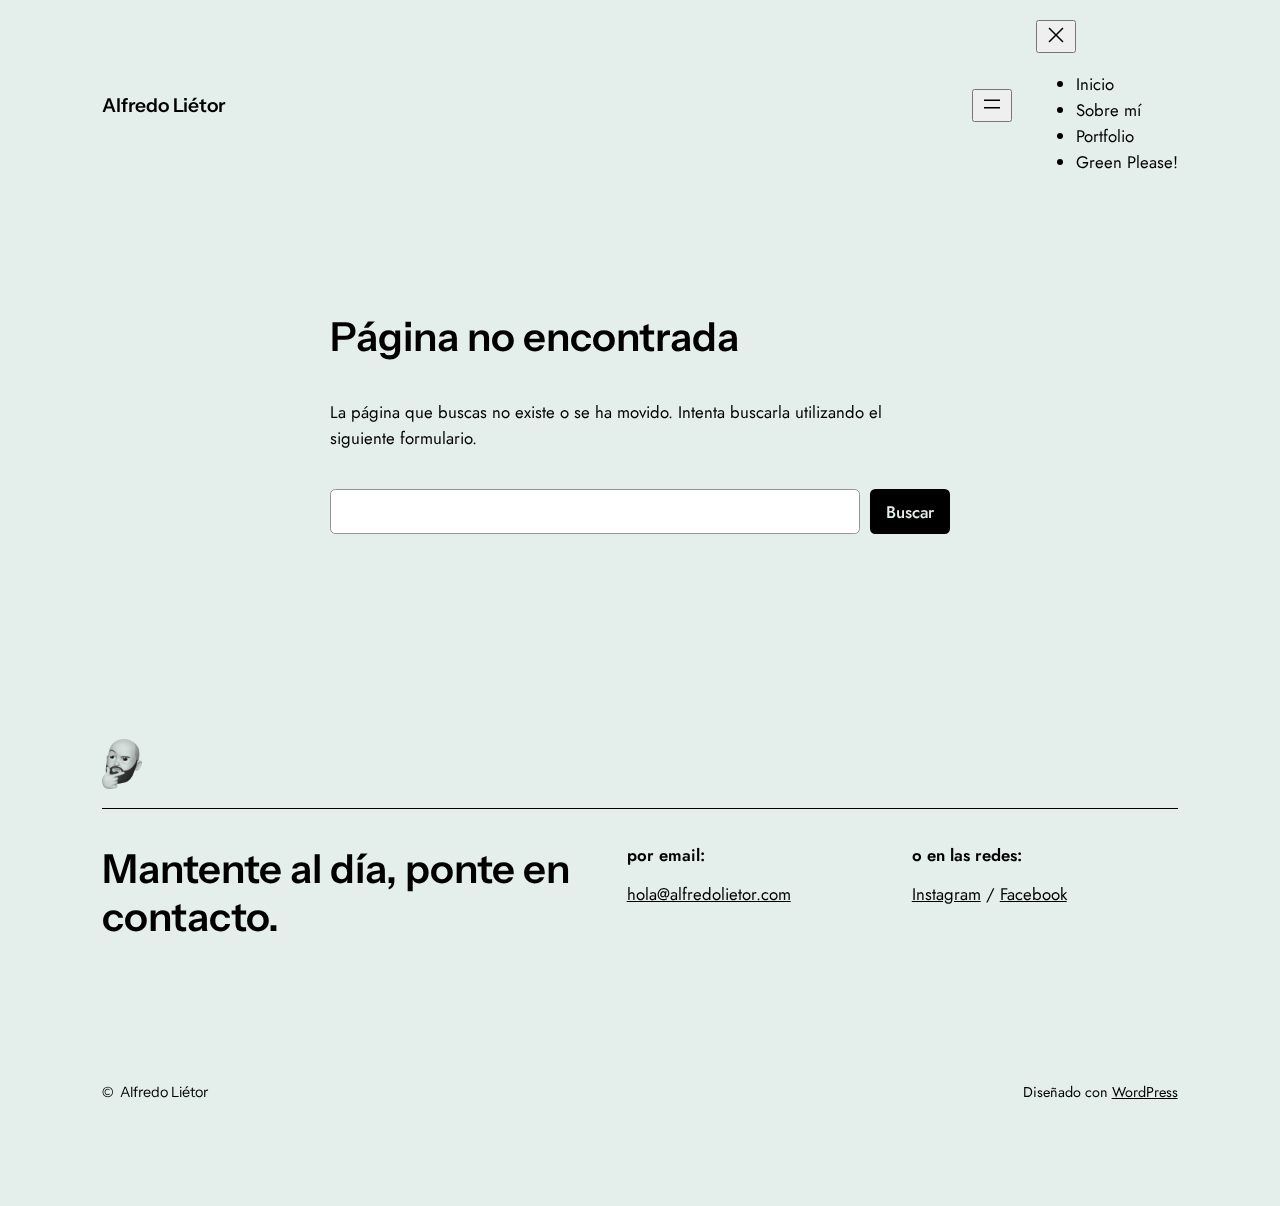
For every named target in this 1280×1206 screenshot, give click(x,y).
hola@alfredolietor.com (709, 894)
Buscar (910, 512)
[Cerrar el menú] (1056, 36)
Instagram (946, 894)
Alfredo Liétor (163, 105)
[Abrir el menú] (992, 105)
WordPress (1145, 1092)
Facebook (1033, 894)
